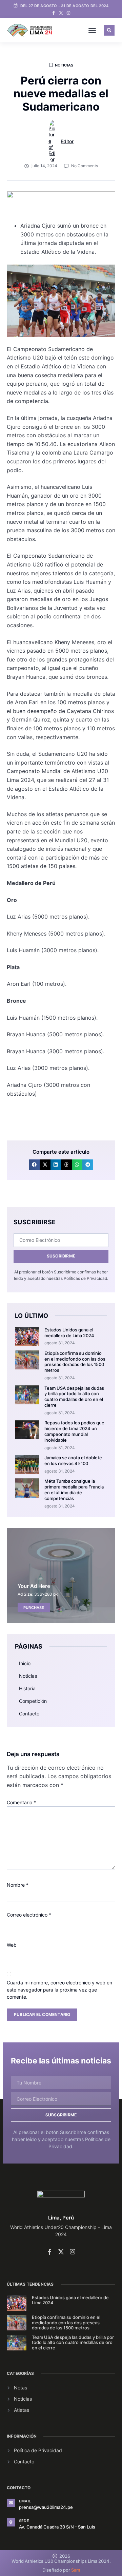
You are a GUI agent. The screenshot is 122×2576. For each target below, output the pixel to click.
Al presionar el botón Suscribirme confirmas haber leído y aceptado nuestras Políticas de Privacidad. (61, 2139)
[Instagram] (68, 13)
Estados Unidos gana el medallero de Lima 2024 (69, 1333)
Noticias (64, 65)
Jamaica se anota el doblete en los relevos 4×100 (73, 1460)
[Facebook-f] (54, 13)
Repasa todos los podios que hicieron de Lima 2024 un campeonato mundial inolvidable (74, 1431)
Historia (27, 1688)
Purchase (34, 1608)
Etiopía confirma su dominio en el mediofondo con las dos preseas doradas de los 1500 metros (75, 1362)
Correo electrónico (29, 1915)
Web (12, 1945)
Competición (33, 1701)
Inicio (25, 1663)
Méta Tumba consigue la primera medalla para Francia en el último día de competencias (74, 1490)
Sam (76, 2570)
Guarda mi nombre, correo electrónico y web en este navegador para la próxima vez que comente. (59, 1990)
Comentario (21, 1802)
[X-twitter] (61, 13)
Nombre (18, 1885)
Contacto (29, 1714)
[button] (92, 30)
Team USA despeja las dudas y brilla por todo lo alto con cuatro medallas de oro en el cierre (74, 1397)
